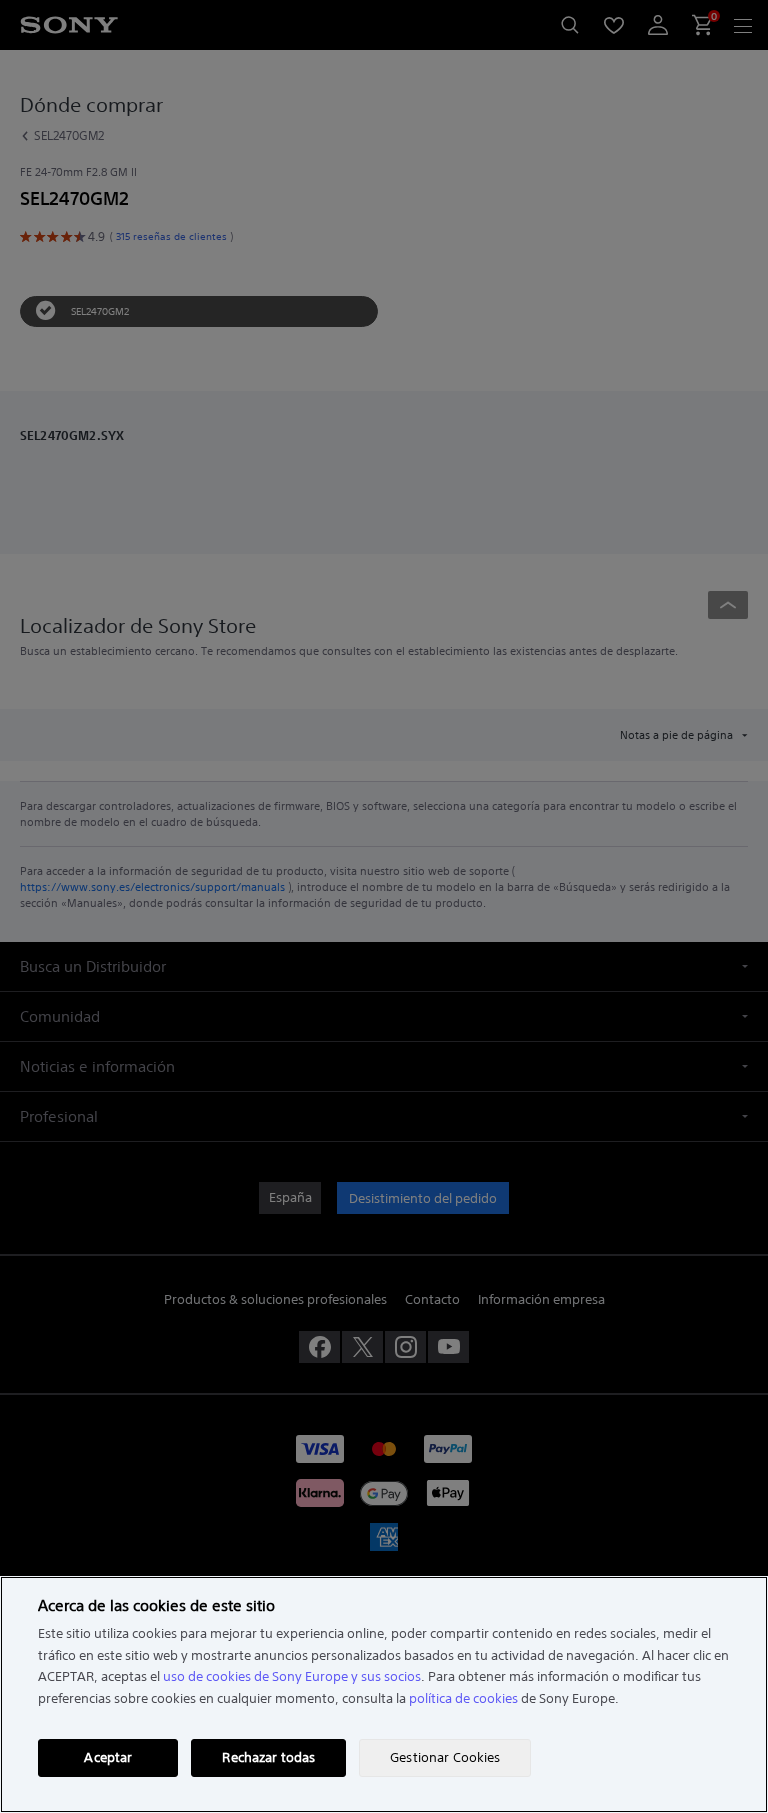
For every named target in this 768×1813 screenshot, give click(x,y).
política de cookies (463, 1698)
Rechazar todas (268, 1757)
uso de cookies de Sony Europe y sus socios (292, 1676)
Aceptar (108, 1757)
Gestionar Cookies (445, 1757)
